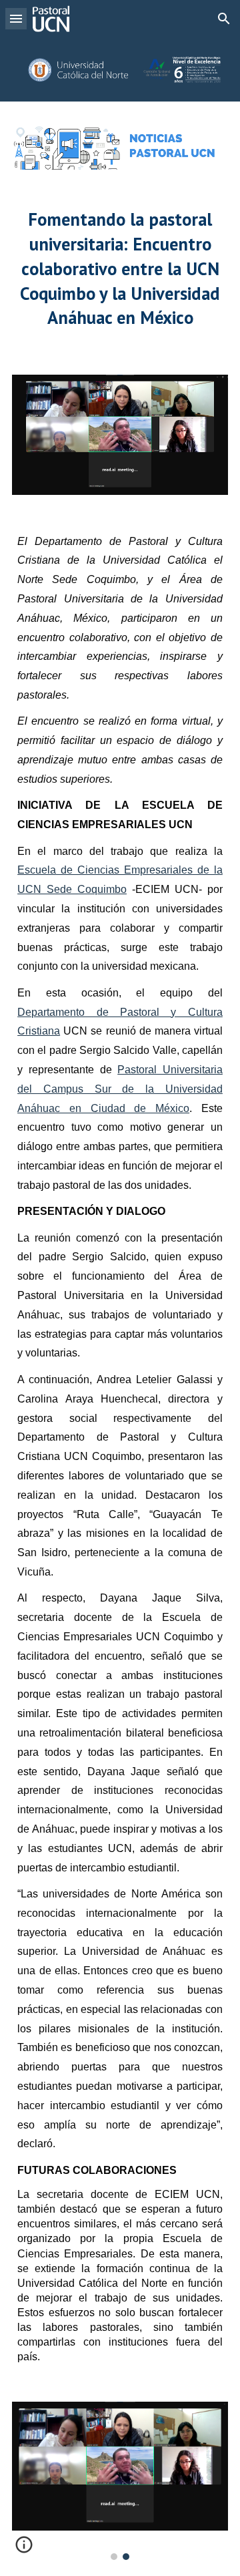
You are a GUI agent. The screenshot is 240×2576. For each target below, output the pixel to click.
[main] (120, 272)
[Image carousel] (120, 2481)
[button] (16, 18)
